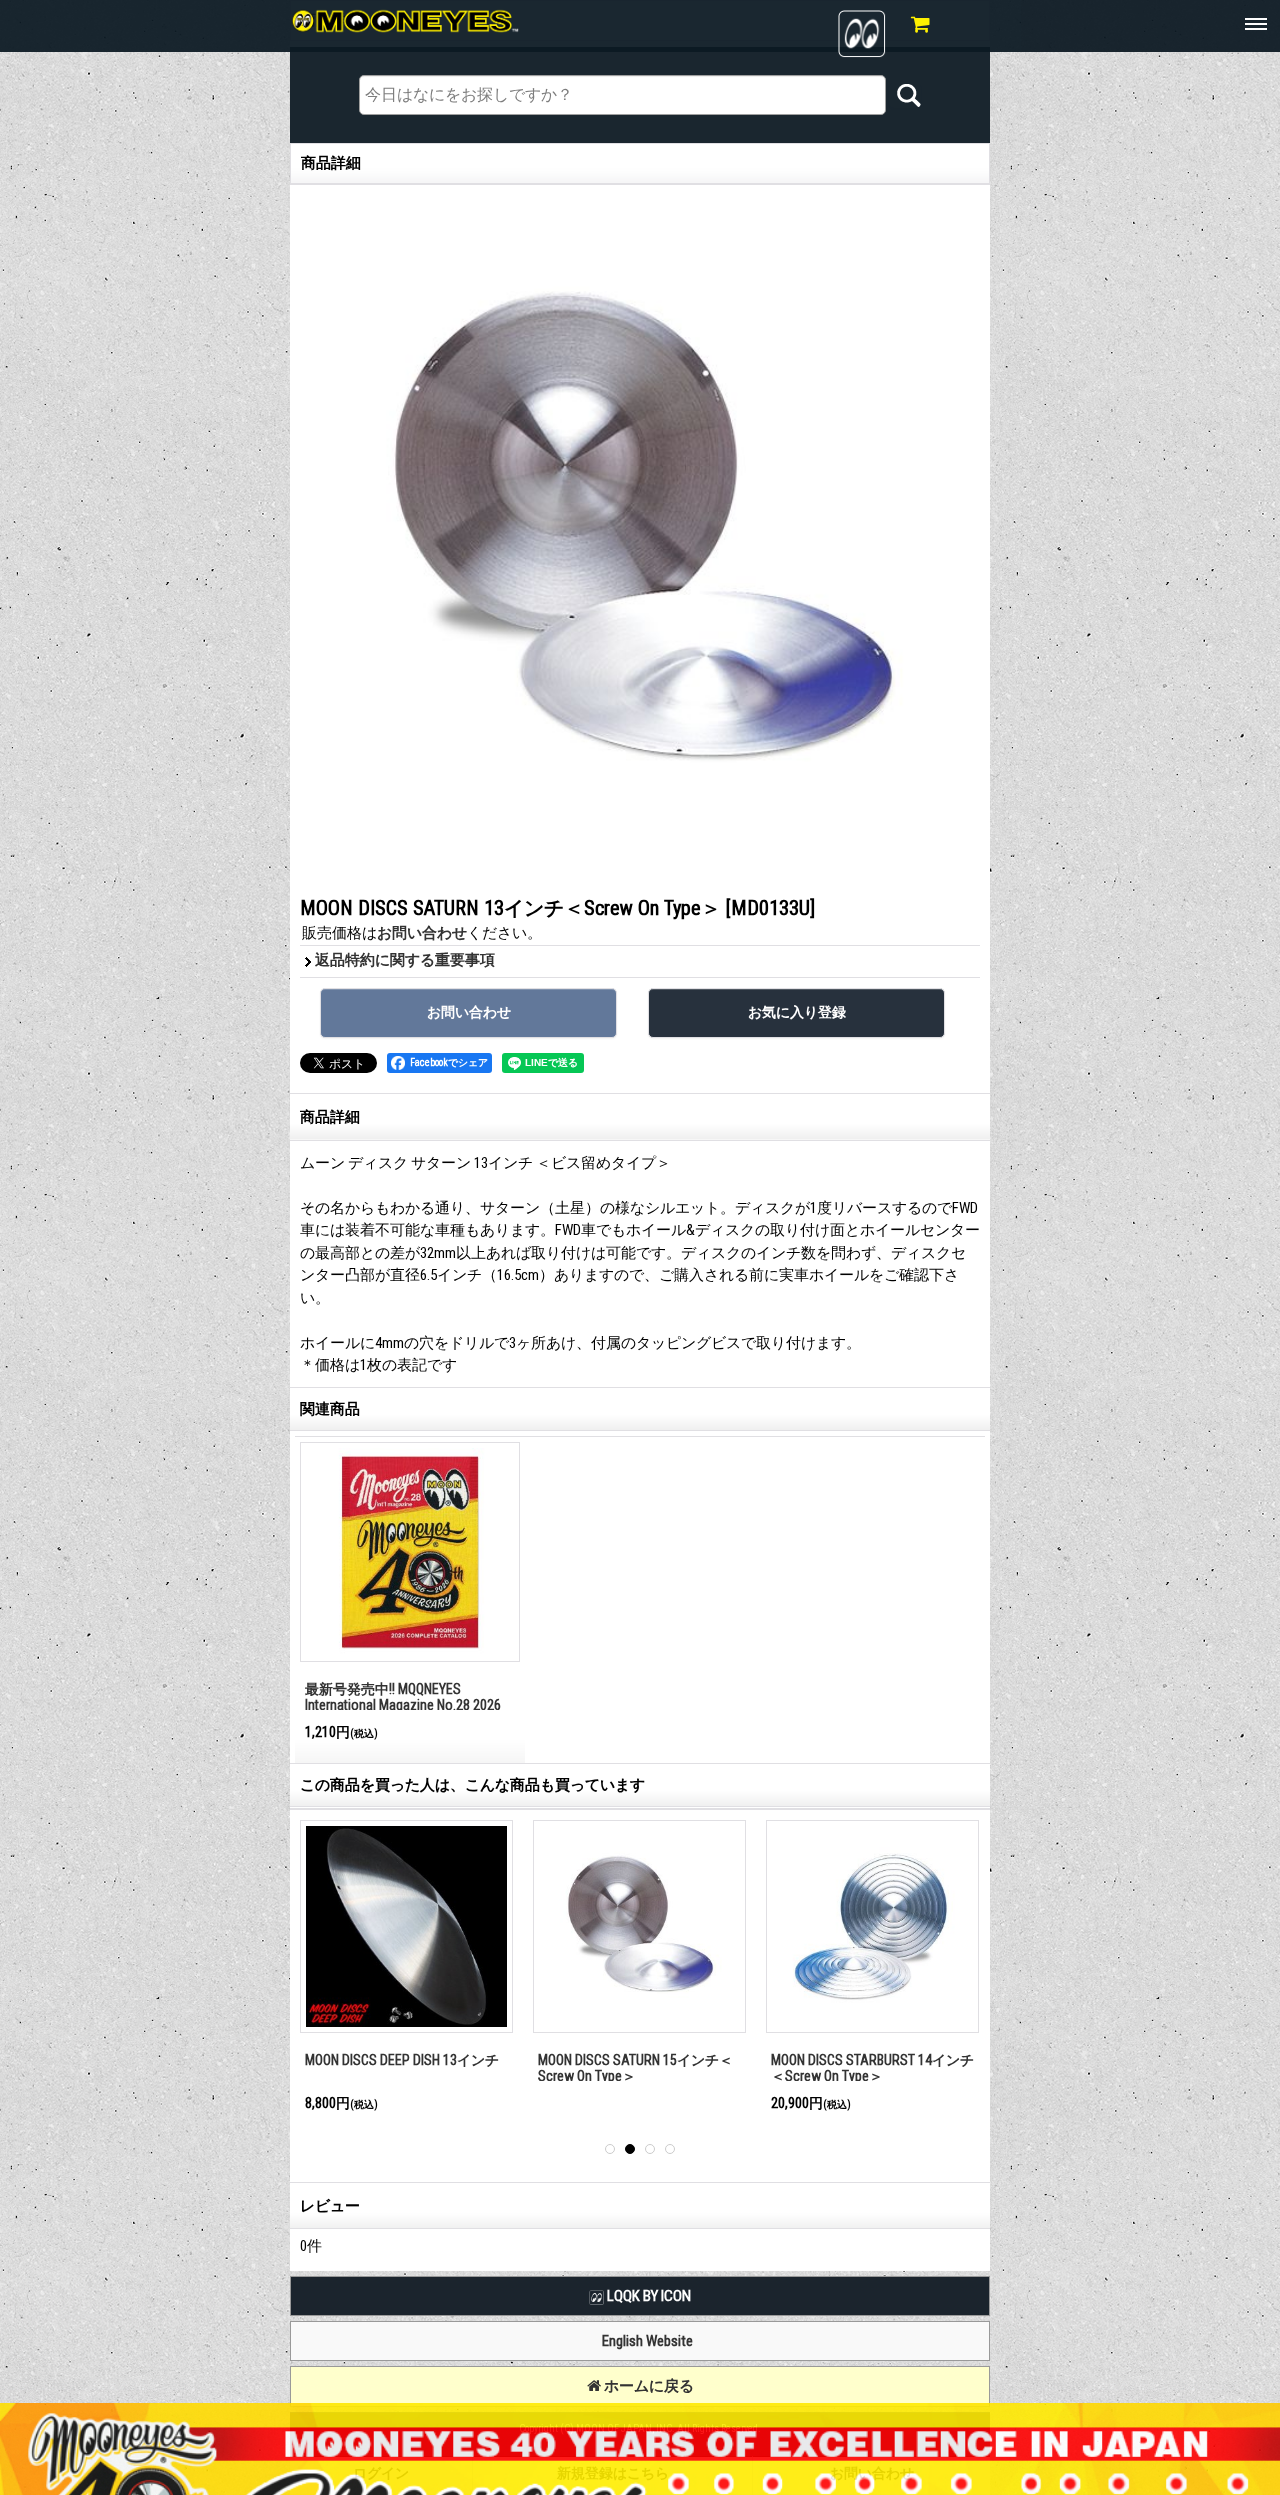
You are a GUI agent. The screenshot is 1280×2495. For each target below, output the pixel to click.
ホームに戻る (647, 2386)
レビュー (330, 2206)
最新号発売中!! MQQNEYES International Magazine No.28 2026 (403, 1697)
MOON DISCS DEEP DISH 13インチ (402, 2060)
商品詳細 (330, 1117)
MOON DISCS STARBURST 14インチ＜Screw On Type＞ (872, 2068)
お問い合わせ (422, 933)
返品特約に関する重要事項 (405, 960)
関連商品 (330, 1409)
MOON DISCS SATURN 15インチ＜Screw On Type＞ (635, 2068)
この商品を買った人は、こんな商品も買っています (472, 1785)
